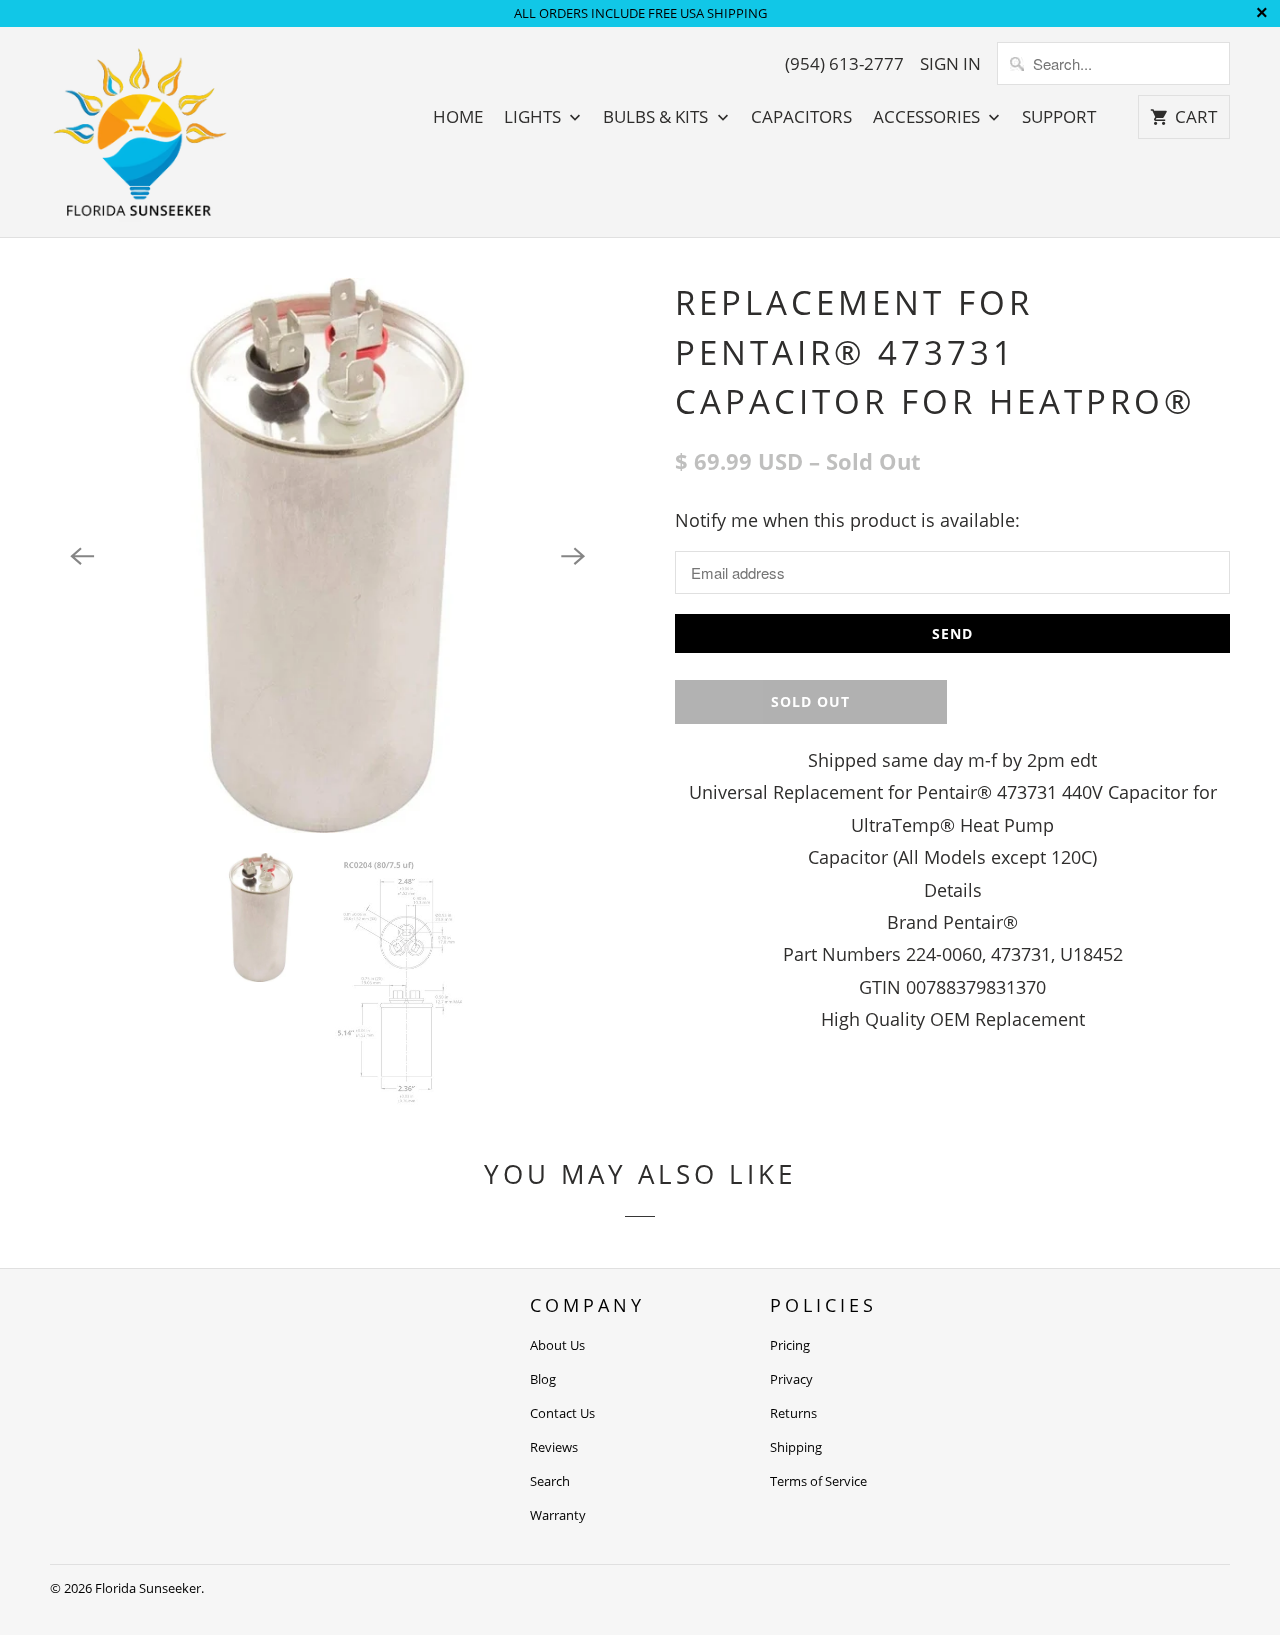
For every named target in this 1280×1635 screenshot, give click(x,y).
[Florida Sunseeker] (140, 132)
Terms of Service (818, 1481)
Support (1059, 117)
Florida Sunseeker (148, 1588)
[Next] (573, 556)
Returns (793, 1413)
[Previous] (82, 556)
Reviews (554, 1447)
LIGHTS (534, 117)
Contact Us (562, 1413)
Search (550, 1481)
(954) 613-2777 (844, 64)
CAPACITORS (801, 117)
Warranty (558, 1515)
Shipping (796, 1447)
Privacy (791, 1379)
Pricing (790, 1345)
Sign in (950, 64)
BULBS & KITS (657, 117)
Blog (543, 1379)
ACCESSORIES (928, 117)
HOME (458, 117)
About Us (557, 1345)
